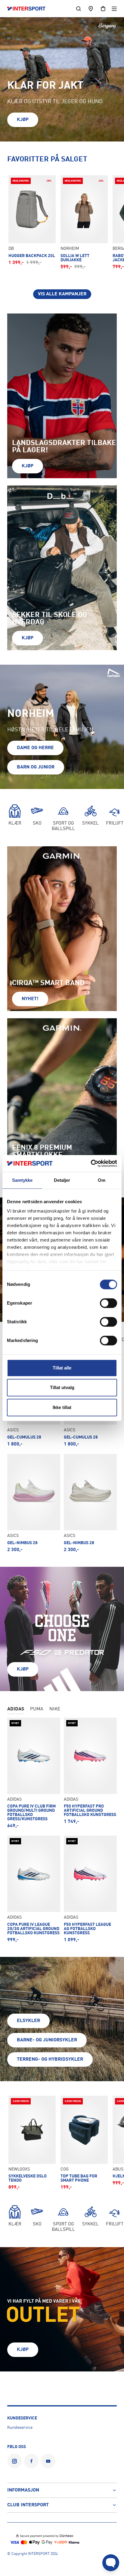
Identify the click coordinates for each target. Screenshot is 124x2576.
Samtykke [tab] (22, 1180)
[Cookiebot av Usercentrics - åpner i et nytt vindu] (91, 1163)
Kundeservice (20, 2428)
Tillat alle (62, 1368)
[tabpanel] (62, 1450)
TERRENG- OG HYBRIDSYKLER (50, 2059)
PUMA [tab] (37, 1709)
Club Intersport (28, 2505)
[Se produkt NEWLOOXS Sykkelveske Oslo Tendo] (32, 2143)
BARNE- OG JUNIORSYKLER (47, 2040)
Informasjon (23, 2490)
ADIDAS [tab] (16, 1709)
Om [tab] (102, 1180)
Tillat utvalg (62, 1387)
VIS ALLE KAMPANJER (62, 294)
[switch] (108, 1303)
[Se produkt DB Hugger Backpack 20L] (32, 220)
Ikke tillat (62, 1407)
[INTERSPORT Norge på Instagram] (14, 2461)
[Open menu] (114, 9)
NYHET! (30, 999)
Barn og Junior (36, 767)
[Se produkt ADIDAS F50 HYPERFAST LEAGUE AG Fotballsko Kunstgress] (90, 1889)
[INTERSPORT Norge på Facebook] (31, 2461)
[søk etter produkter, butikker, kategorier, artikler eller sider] (79, 9)
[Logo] (29, 9)
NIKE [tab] (55, 1709)
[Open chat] (111, 2563)
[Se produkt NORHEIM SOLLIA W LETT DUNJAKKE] (84, 222)
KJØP (23, 120)
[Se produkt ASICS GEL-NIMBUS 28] (34, 1503)
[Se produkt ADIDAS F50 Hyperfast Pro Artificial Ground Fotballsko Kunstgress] (90, 1773)
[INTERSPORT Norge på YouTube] (48, 2461)
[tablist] (62, 1710)
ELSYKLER (28, 2021)
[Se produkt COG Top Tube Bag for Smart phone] (84, 2143)
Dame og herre (35, 748)
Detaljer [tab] (62, 1180)
